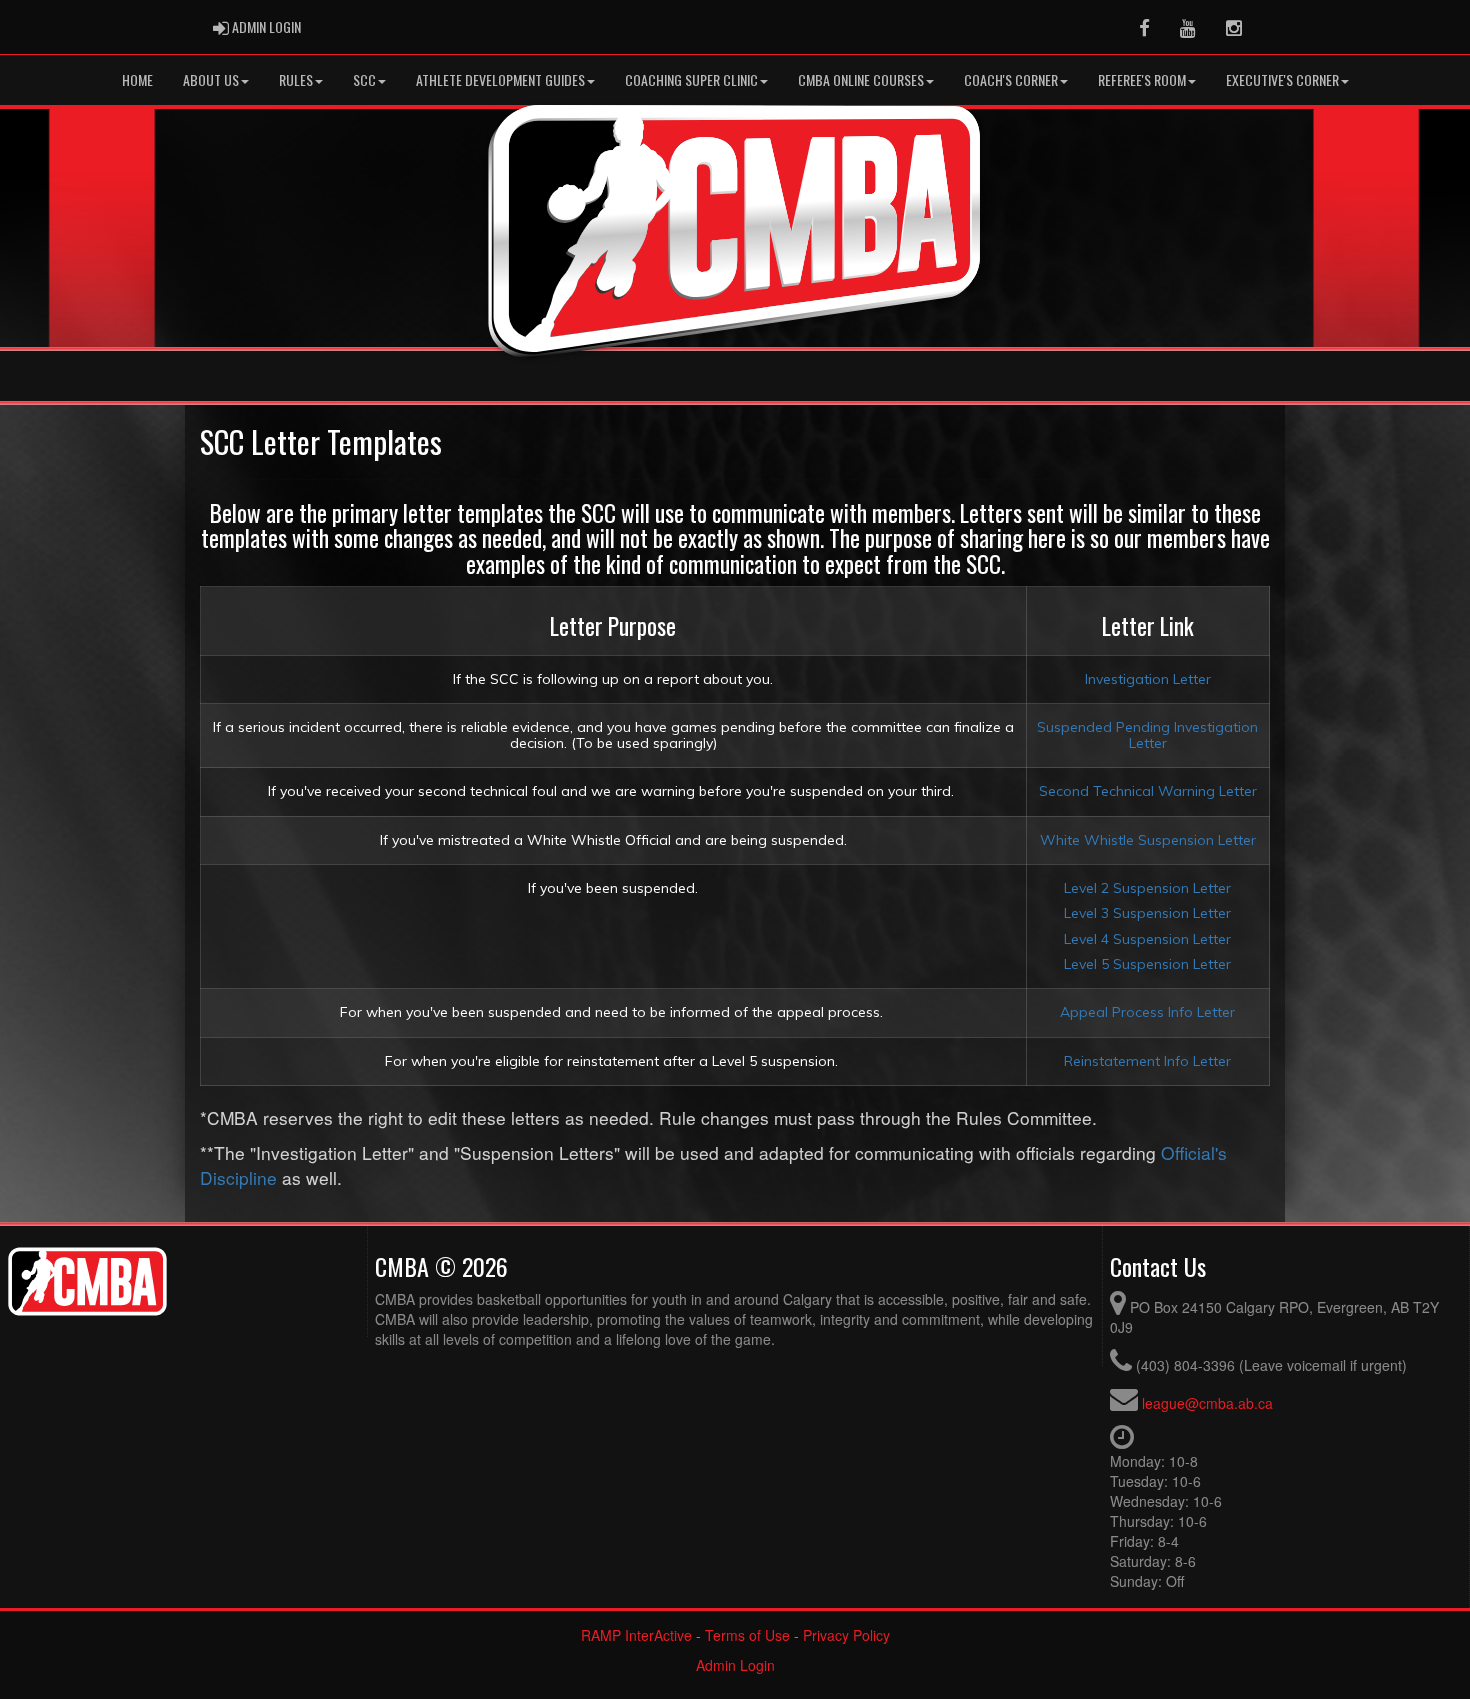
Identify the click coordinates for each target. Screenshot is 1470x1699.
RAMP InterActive (636, 1635)
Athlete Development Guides (500, 79)
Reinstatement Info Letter (1147, 1061)
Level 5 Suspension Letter (1147, 964)
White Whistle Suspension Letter (1148, 840)
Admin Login (735, 1665)
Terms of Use (747, 1635)
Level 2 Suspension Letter (1147, 888)
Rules (296, 79)
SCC (364, 79)
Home (137, 79)
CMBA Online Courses (861, 79)
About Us (211, 79)
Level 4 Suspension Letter (1147, 939)
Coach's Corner (1011, 79)
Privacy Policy (846, 1635)
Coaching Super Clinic (691, 79)
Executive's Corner (1282, 79)
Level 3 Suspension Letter (1147, 913)
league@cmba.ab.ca (1207, 1403)
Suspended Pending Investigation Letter (1147, 734)
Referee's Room (1142, 79)
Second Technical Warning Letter (1148, 791)
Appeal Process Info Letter (1147, 1012)
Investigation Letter (1148, 679)
